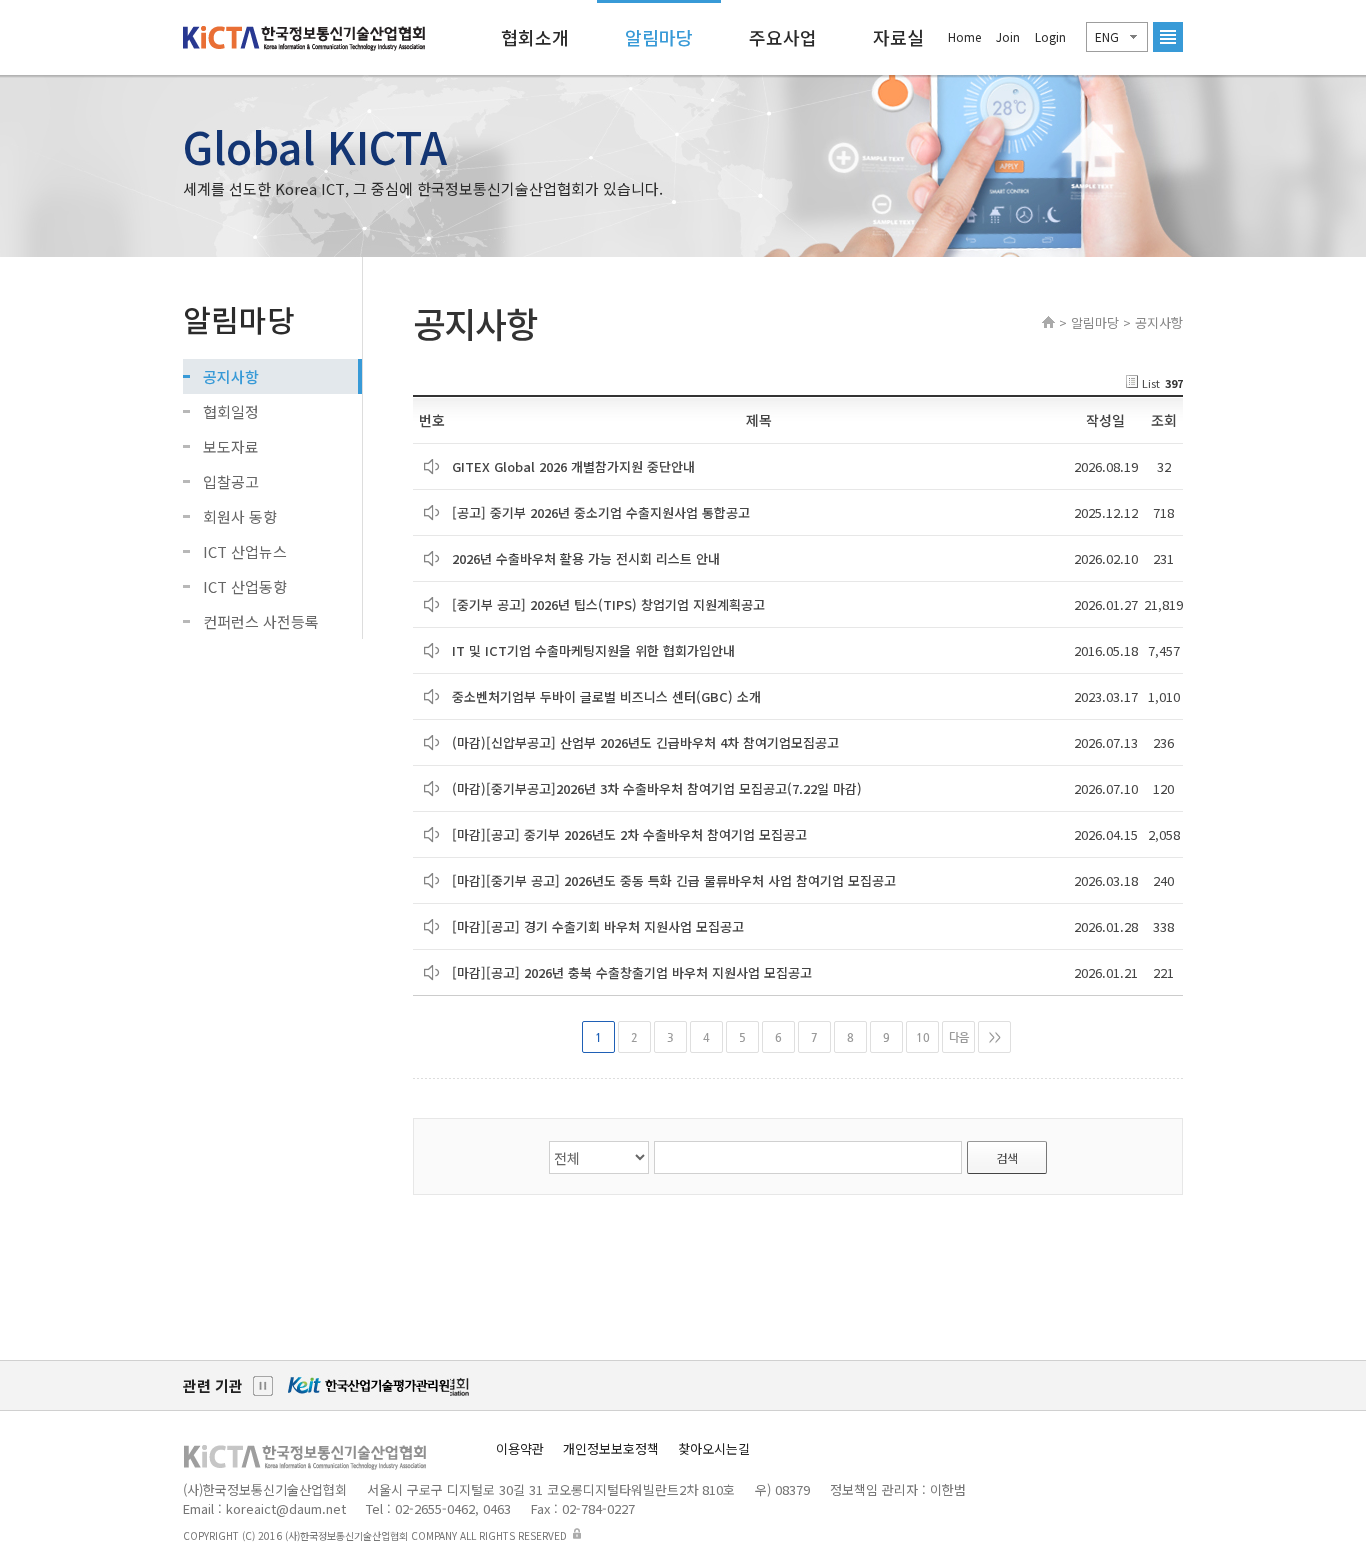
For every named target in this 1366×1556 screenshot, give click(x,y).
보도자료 (231, 446)
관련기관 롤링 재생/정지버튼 (263, 1386)
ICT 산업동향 (245, 586)
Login (1050, 36)
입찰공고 (231, 481)
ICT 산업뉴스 (245, 551)
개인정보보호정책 (611, 1448)
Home (964, 36)
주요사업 (783, 37)
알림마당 (659, 37)
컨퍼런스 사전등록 (261, 621)
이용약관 (520, 1448)
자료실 (898, 37)
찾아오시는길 (714, 1448)
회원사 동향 (240, 516)
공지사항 (231, 376)
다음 (959, 1037)
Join (1008, 36)
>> (995, 1037)
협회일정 (231, 411)
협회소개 (535, 37)
